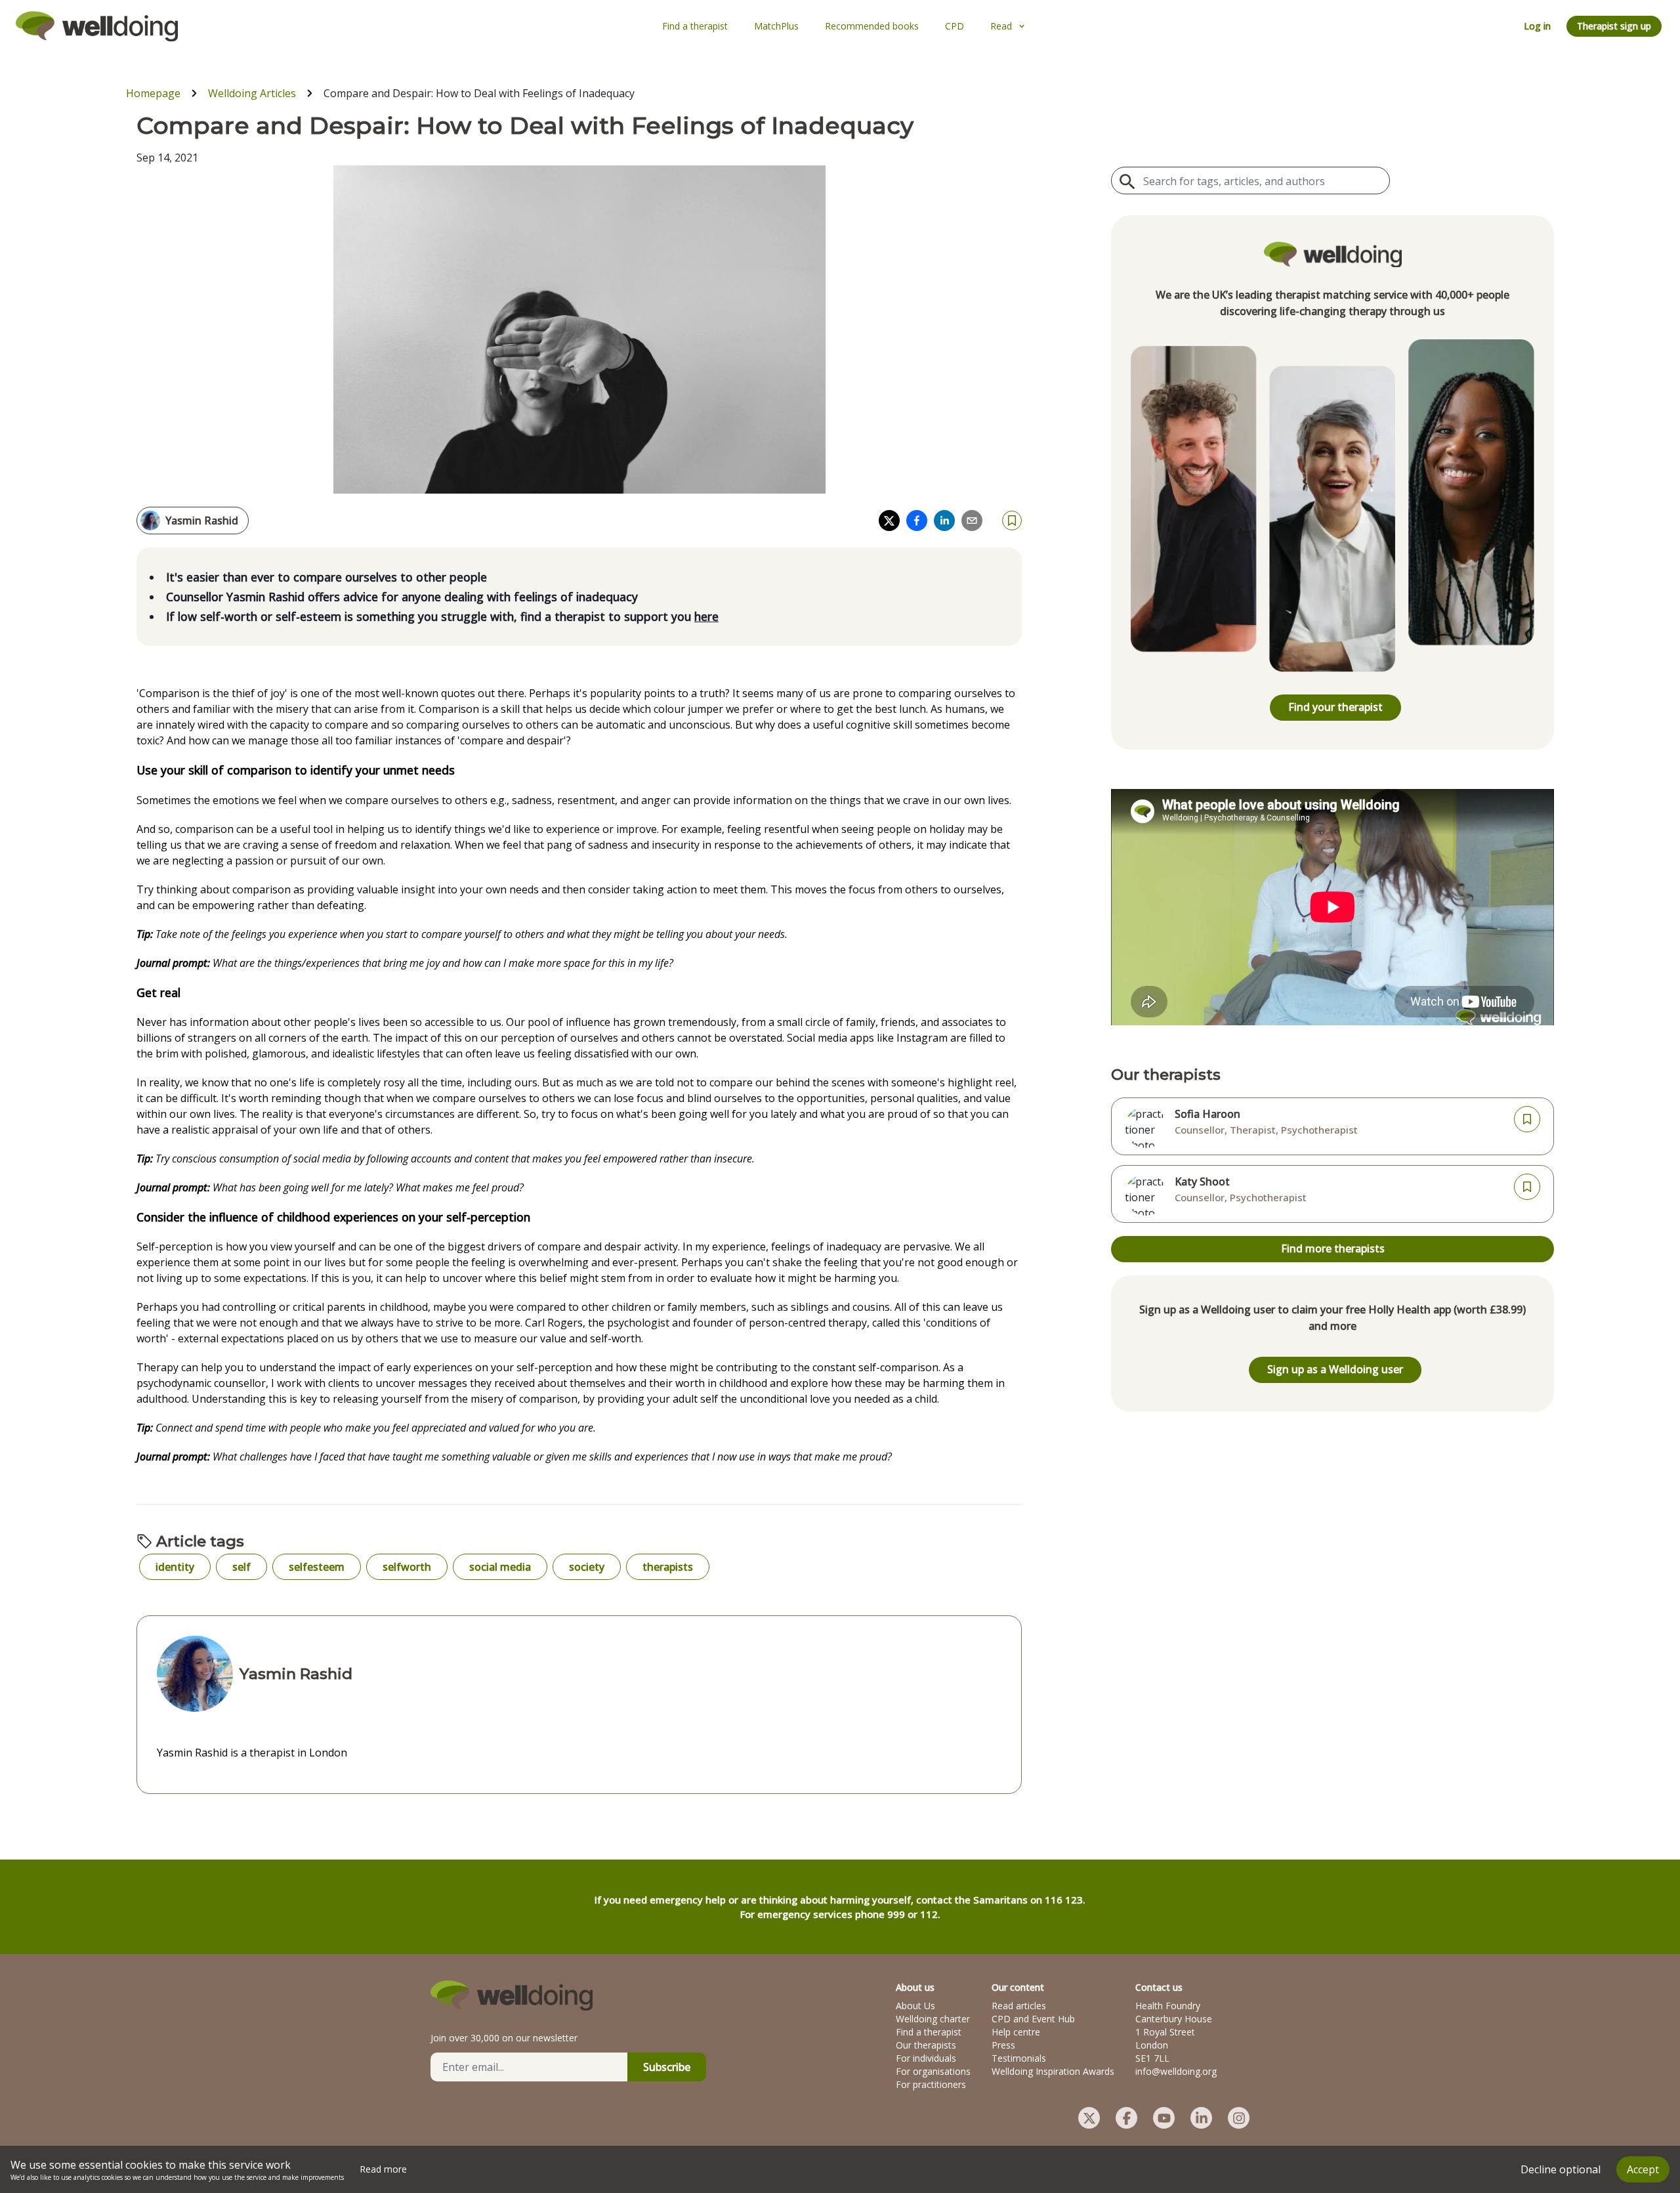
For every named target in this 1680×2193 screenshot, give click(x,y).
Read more (383, 2169)
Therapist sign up (1614, 26)
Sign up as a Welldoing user (1335, 1369)
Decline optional (1561, 2169)
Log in (1537, 26)
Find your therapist (1335, 707)
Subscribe (667, 2067)
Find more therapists (1333, 1248)
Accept (1643, 2169)
